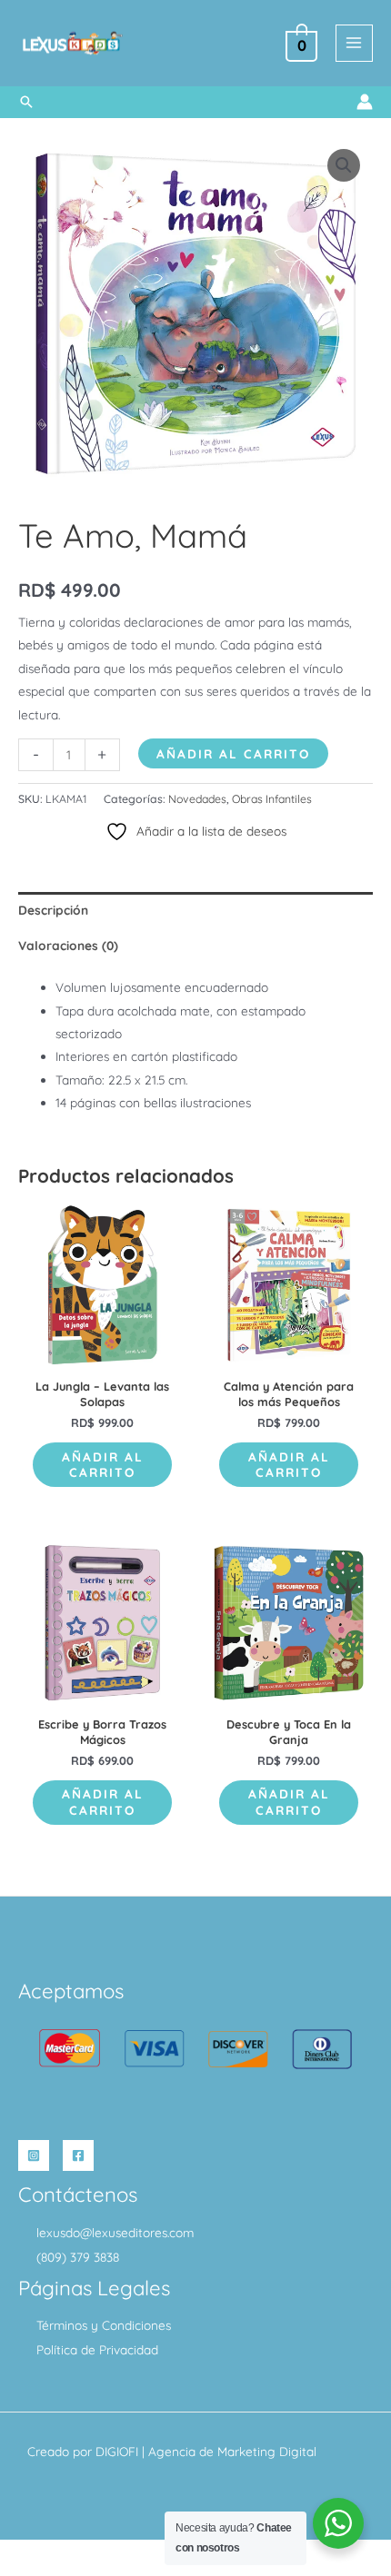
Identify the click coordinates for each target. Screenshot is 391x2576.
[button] (26, 102)
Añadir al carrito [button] (103, 1465)
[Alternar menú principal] (354, 43)
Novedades (197, 799)
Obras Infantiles (272, 799)
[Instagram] (34, 2155)
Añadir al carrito (233, 753)
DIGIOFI (117, 2451)
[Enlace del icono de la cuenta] (365, 102)
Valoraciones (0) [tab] (68, 945)
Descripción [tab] (53, 910)
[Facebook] (78, 2155)
